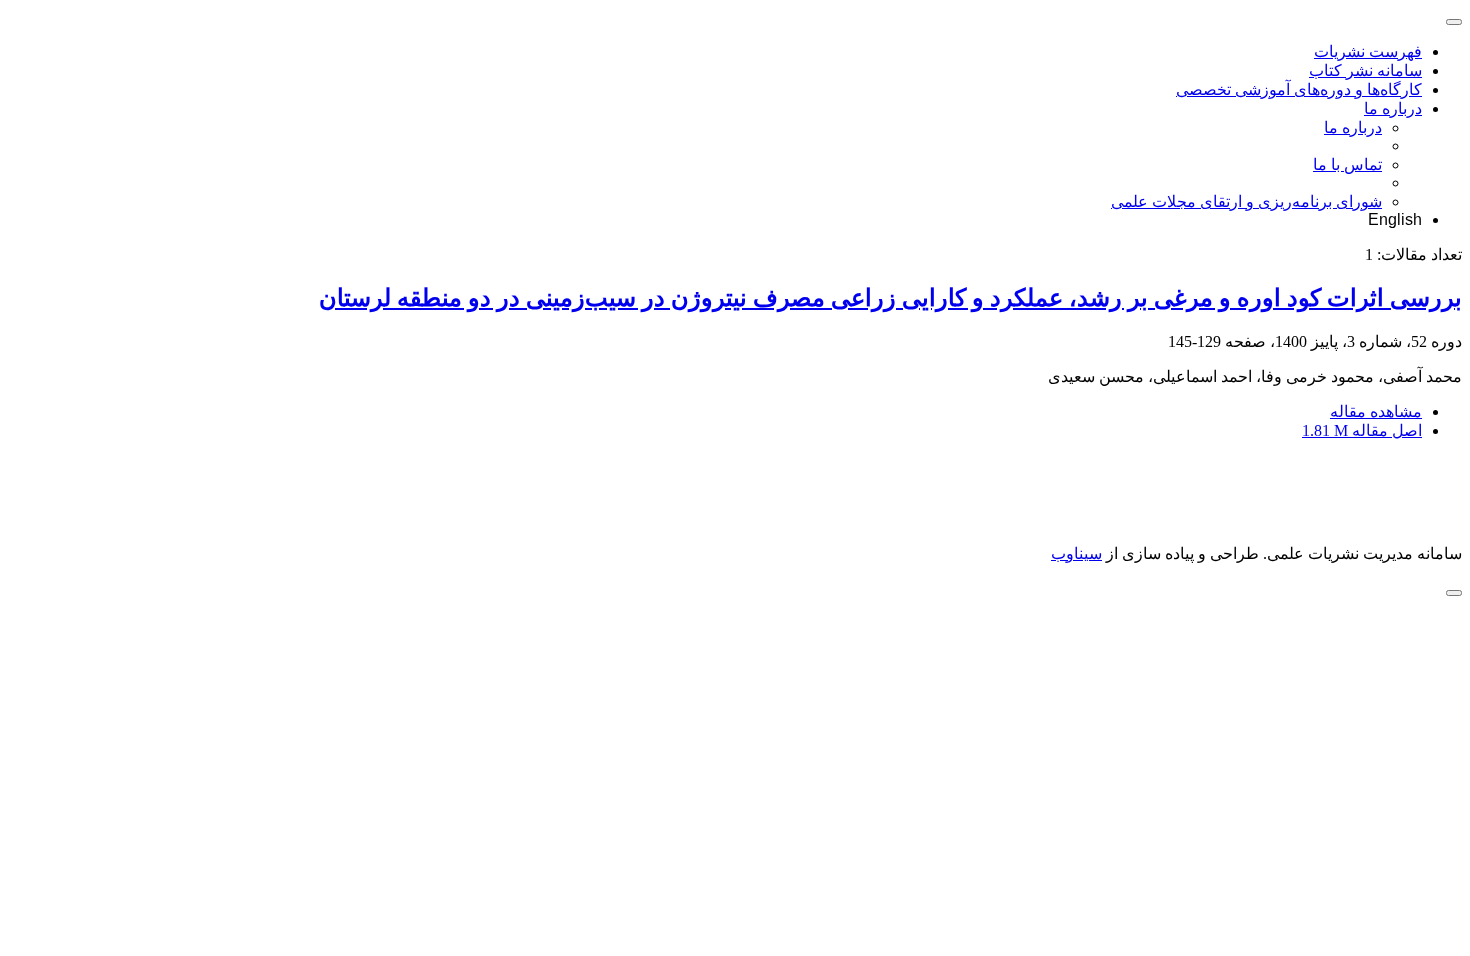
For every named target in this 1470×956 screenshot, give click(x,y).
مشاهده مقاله (1376, 411)
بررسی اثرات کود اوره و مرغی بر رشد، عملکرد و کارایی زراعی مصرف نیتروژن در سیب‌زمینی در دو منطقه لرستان (890, 298)
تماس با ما (1347, 164)
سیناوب (1076, 553)
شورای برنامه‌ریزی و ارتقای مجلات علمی (1246, 201)
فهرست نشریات (1368, 51)
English (1395, 219)
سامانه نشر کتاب (1365, 70)
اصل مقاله (1362, 430)
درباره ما (1393, 108)
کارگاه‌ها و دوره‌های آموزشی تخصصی (1299, 89)
